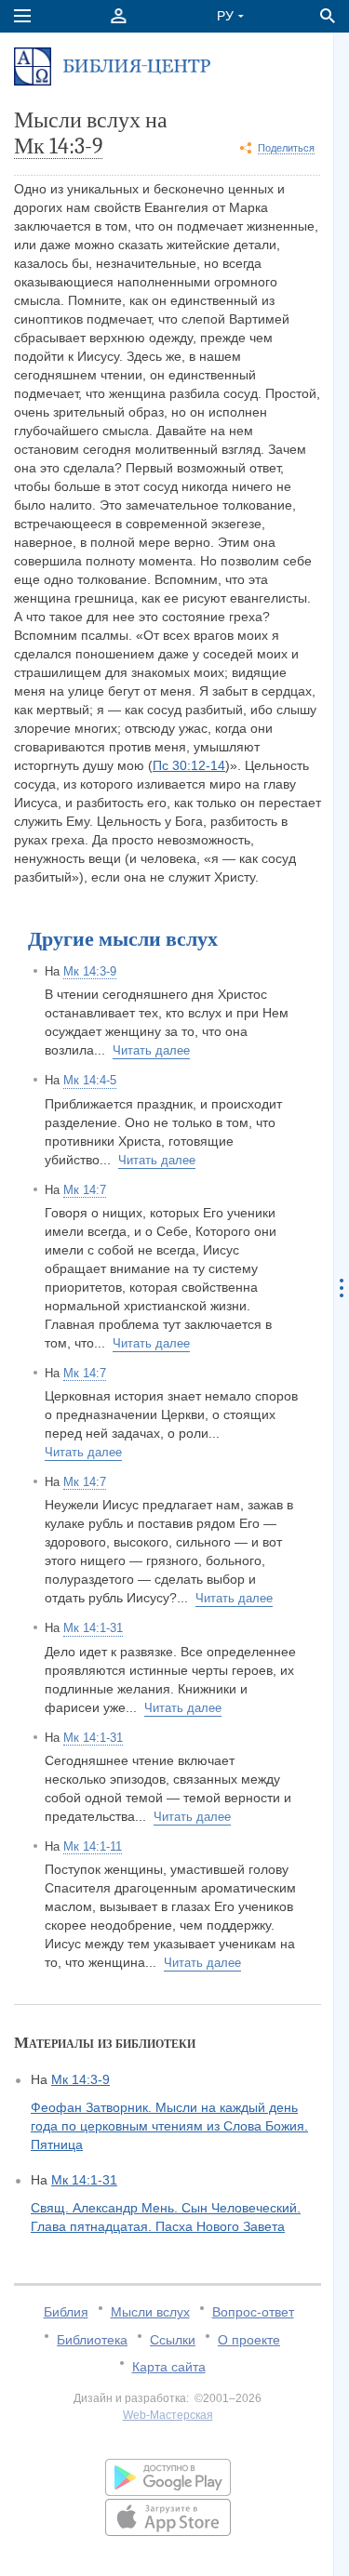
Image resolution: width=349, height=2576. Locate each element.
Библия (66, 2312)
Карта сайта (169, 2367)
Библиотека (92, 2340)
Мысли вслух (150, 2312)
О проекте (249, 2340)
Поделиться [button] (286, 148)
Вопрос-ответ (253, 2312)
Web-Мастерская (168, 2415)
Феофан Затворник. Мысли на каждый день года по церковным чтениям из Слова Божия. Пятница (169, 2126)
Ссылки (173, 2340)
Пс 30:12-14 (189, 765)
